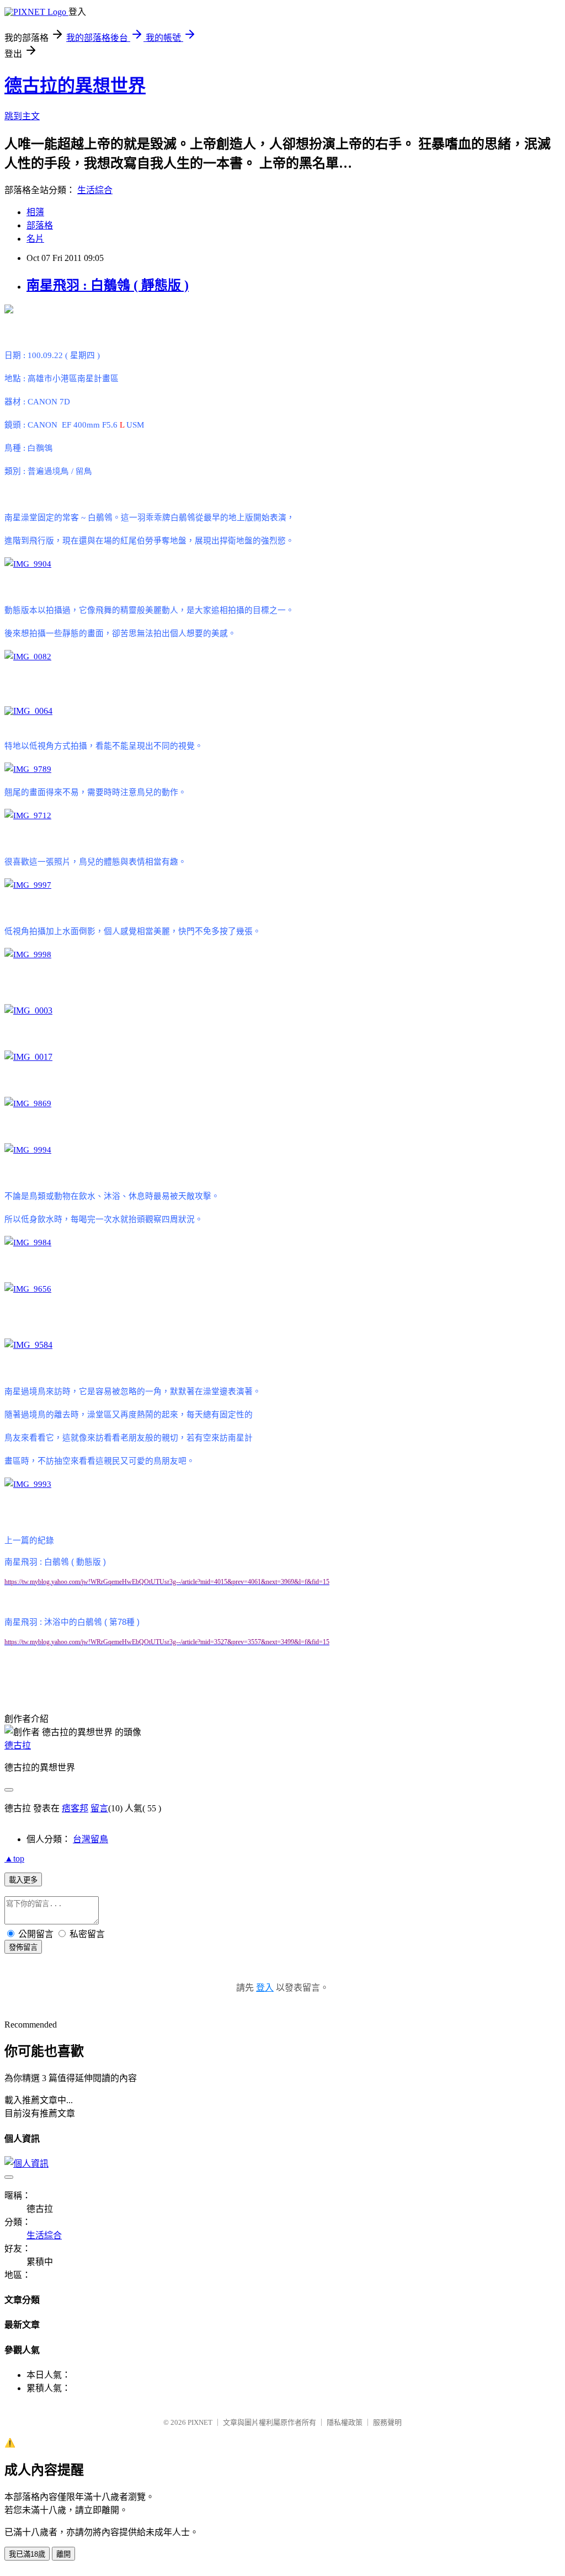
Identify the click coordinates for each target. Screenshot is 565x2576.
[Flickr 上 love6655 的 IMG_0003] (28, 1010)
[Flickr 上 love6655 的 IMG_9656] (28, 1289)
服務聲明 (387, 2422)
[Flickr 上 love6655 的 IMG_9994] (28, 1150)
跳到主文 (22, 116)
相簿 (35, 212)
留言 (99, 1808)
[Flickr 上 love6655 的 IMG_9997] (28, 885)
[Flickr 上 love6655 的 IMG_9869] (28, 1103)
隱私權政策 (345, 2422)
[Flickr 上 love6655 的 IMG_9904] (28, 564)
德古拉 (18, 1745)
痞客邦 (75, 1808)
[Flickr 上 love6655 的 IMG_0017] (28, 1057)
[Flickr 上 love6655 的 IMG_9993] (28, 1484)
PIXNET (200, 2422)
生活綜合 (95, 190)
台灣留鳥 (90, 1839)
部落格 (40, 225)
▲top (14, 1858)
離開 (63, 2554)
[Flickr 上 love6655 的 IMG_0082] (28, 657)
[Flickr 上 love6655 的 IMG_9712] (28, 815)
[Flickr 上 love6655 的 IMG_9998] (28, 954)
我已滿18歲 (27, 2554)
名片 (35, 239)
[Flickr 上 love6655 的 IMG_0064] (28, 711)
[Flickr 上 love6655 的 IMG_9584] (28, 1345)
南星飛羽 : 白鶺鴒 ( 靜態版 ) (108, 285)
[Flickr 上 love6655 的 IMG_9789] (28, 769)
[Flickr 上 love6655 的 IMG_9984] (28, 1242)
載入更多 (23, 1880)
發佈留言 (23, 1947)
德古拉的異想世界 (75, 86)
